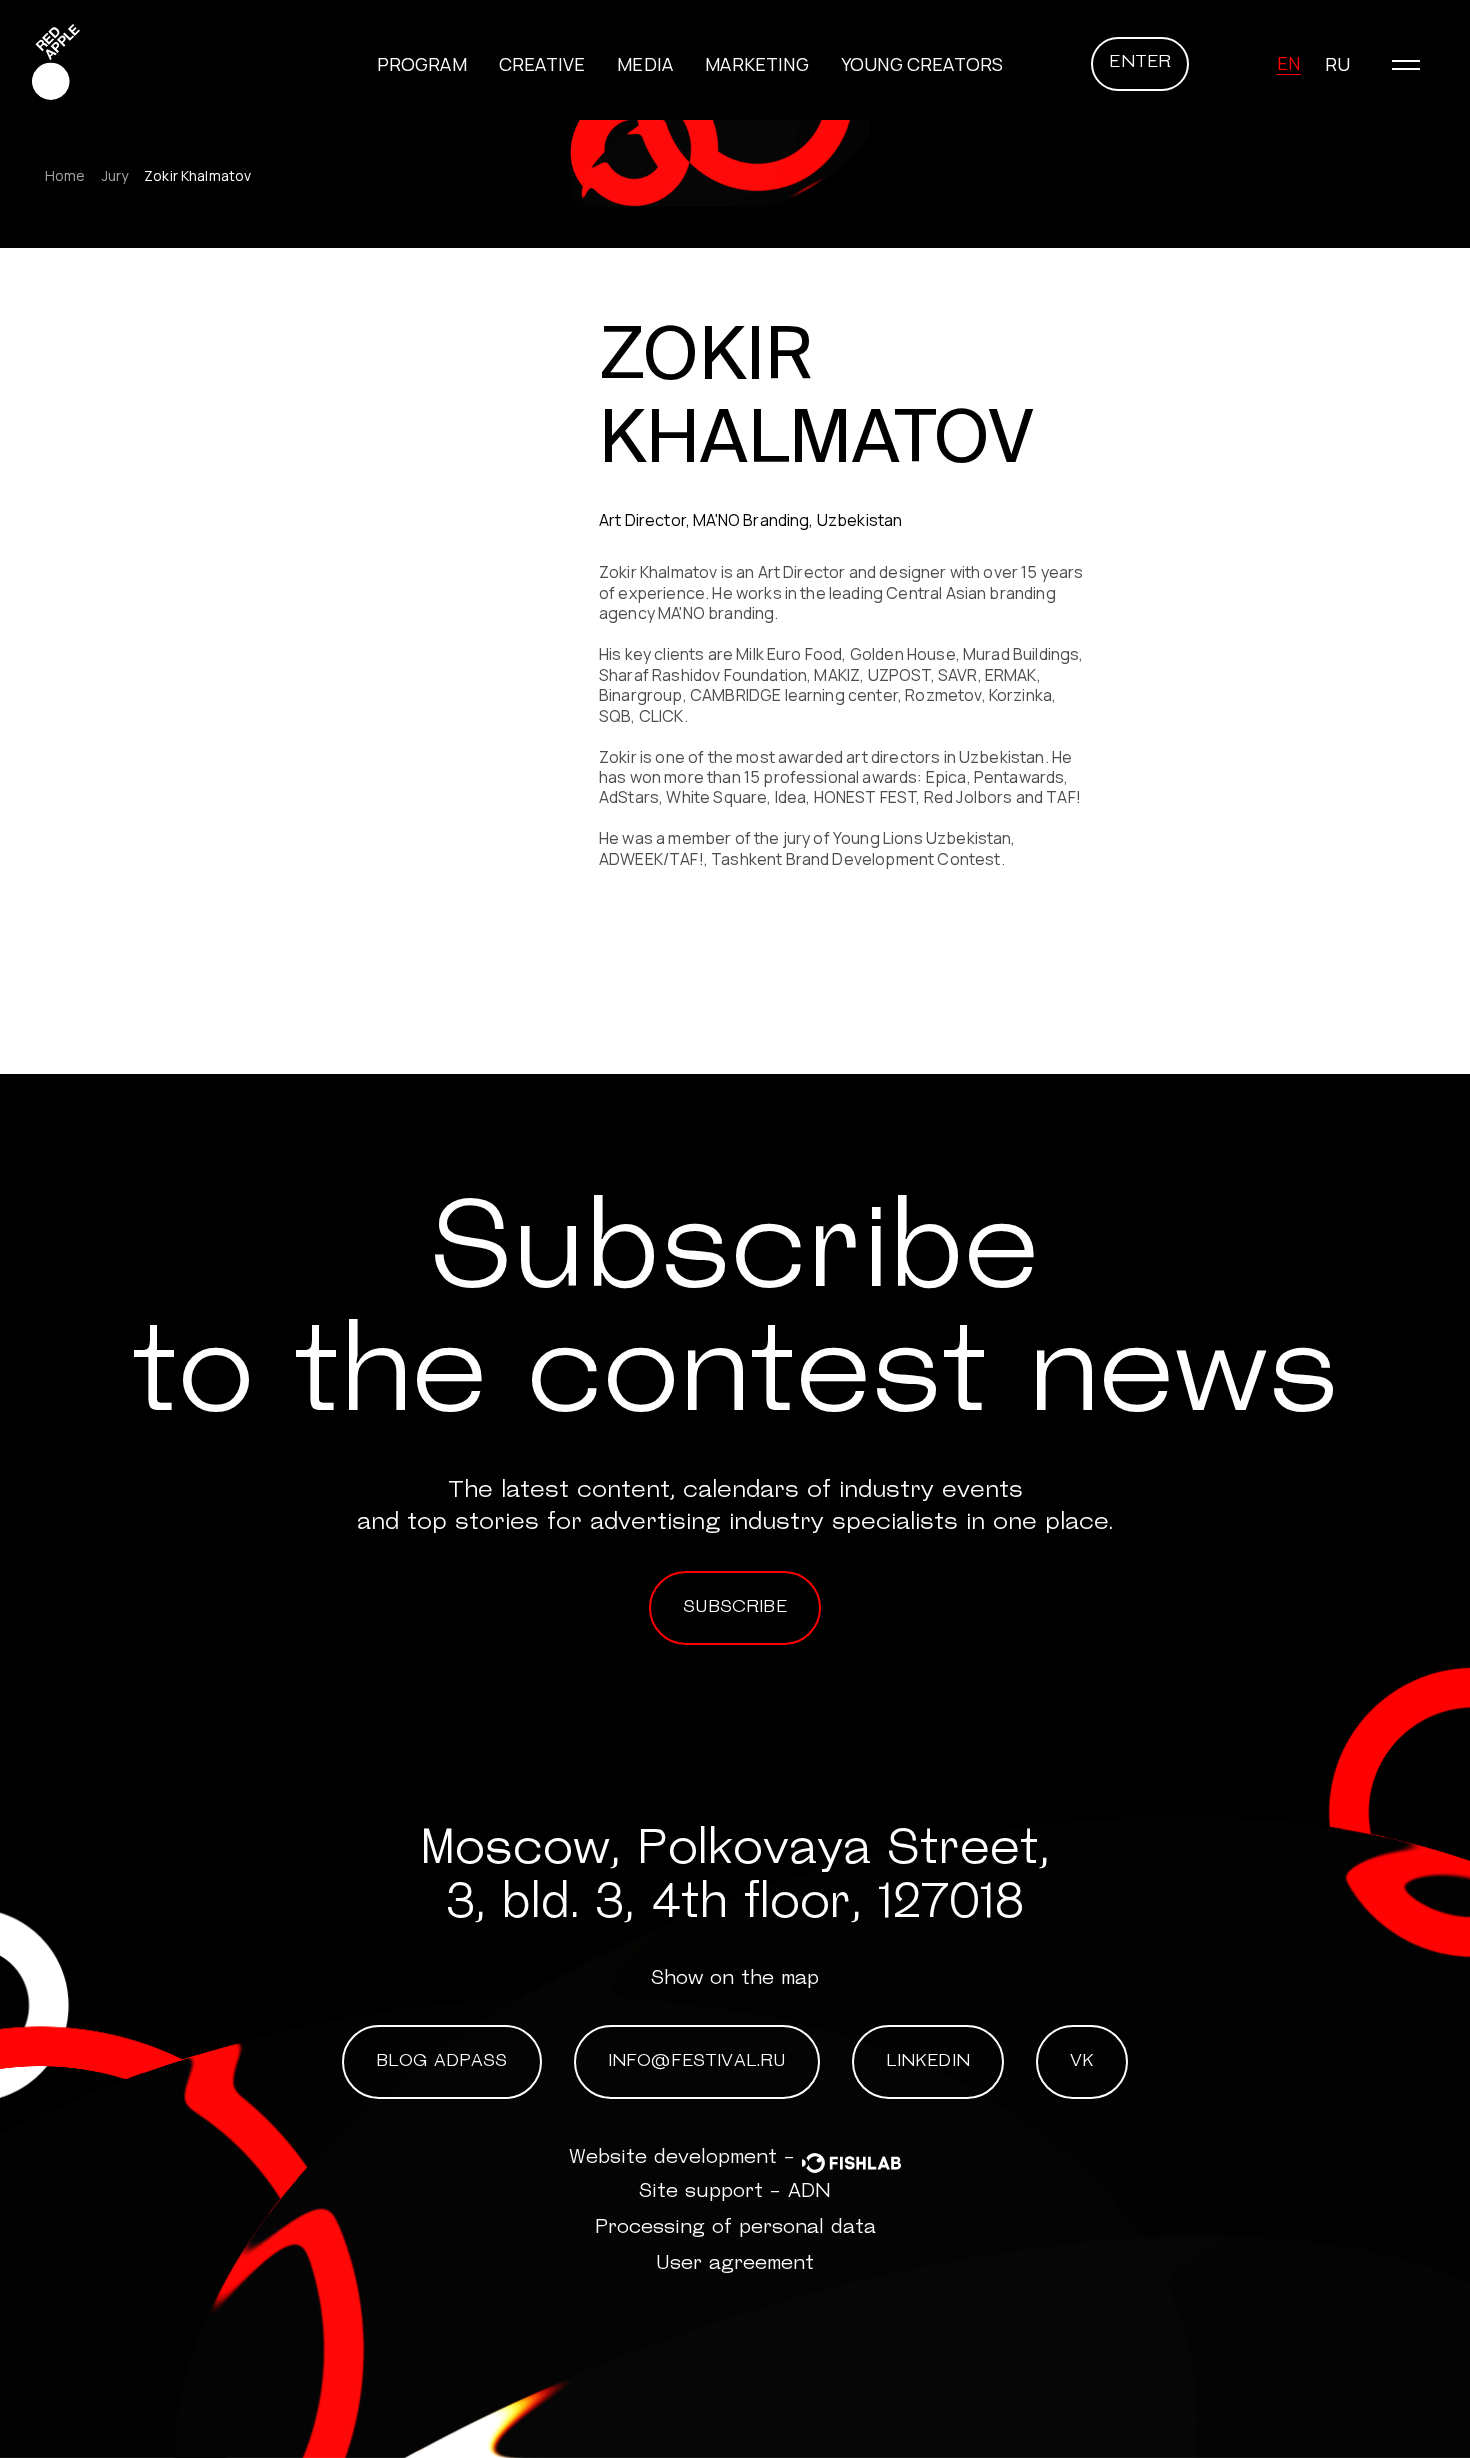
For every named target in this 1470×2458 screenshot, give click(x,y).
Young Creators (922, 64)
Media (645, 64)
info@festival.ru (697, 2062)
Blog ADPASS (442, 2062)
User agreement (735, 2264)
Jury (115, 176)
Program (422, 64)
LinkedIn (928, 2062)
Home (65, 176)
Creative (542, 64)
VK (1082, 2062)
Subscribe (735, 1608)
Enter (1140, 63)
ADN (809, 2192)
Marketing (757, 64)
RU (1337, 64)
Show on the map (735, 1979)
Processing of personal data (735, 2228)
